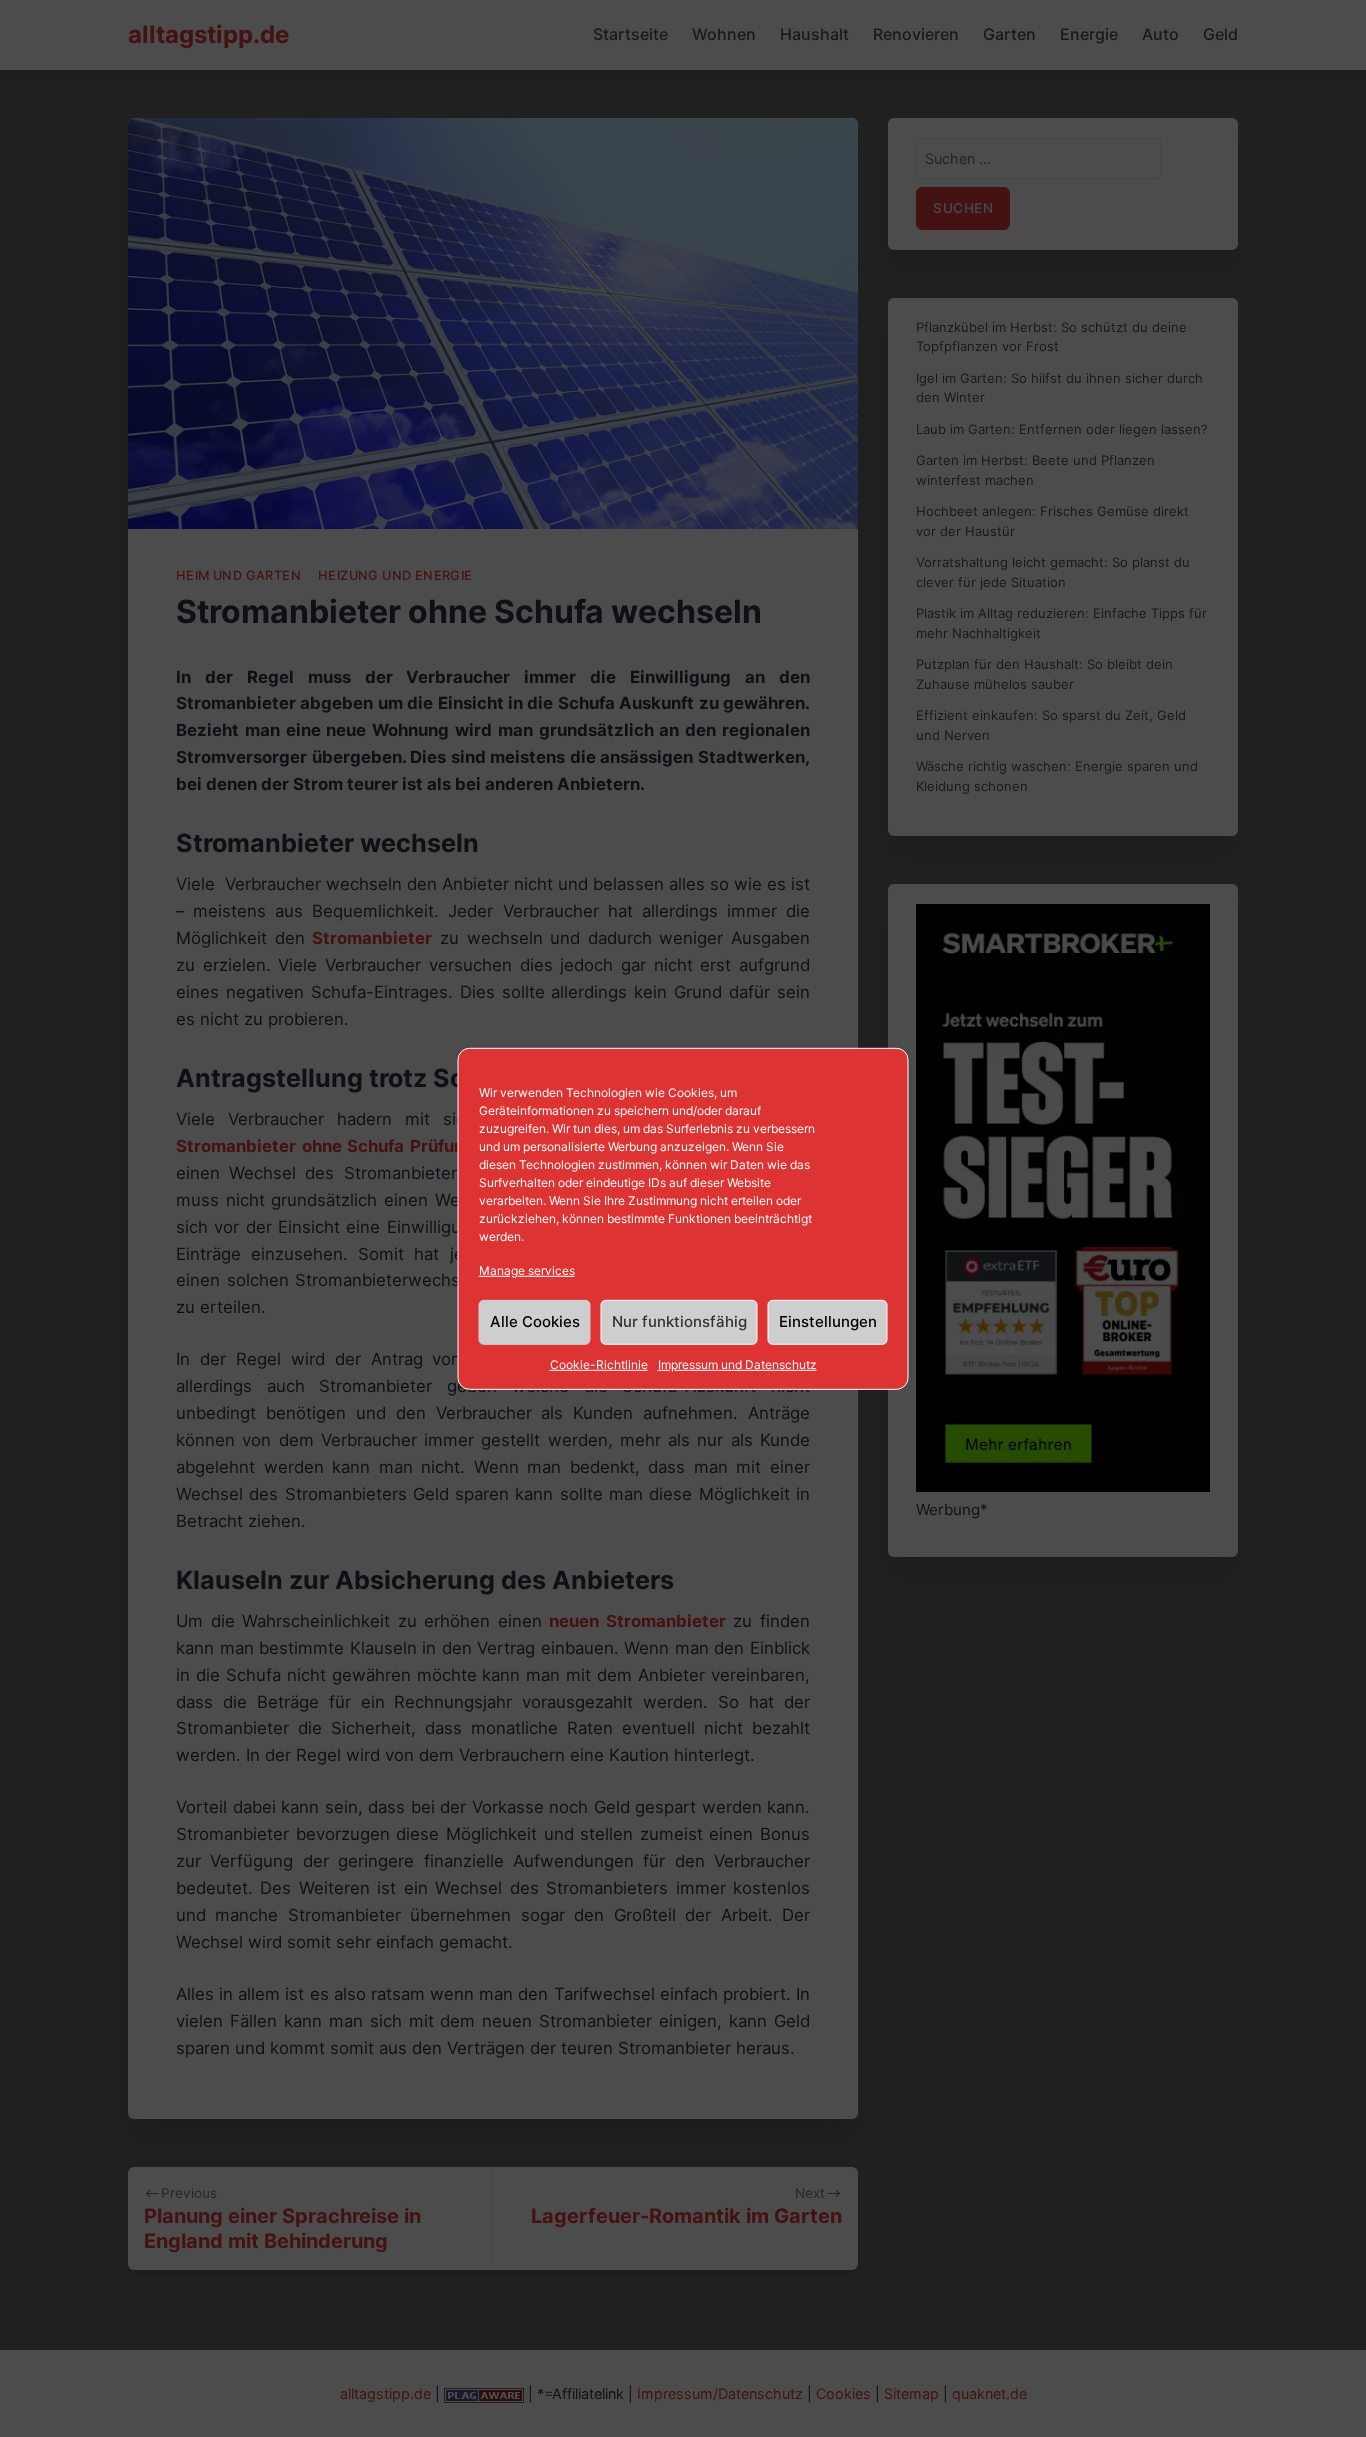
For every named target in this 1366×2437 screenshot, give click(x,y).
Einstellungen (828, 1321)
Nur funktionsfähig (679, 1321)
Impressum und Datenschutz (737, 1364)
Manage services (527, 1269)
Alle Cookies (535, 1321)
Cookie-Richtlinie (599, 1364)
